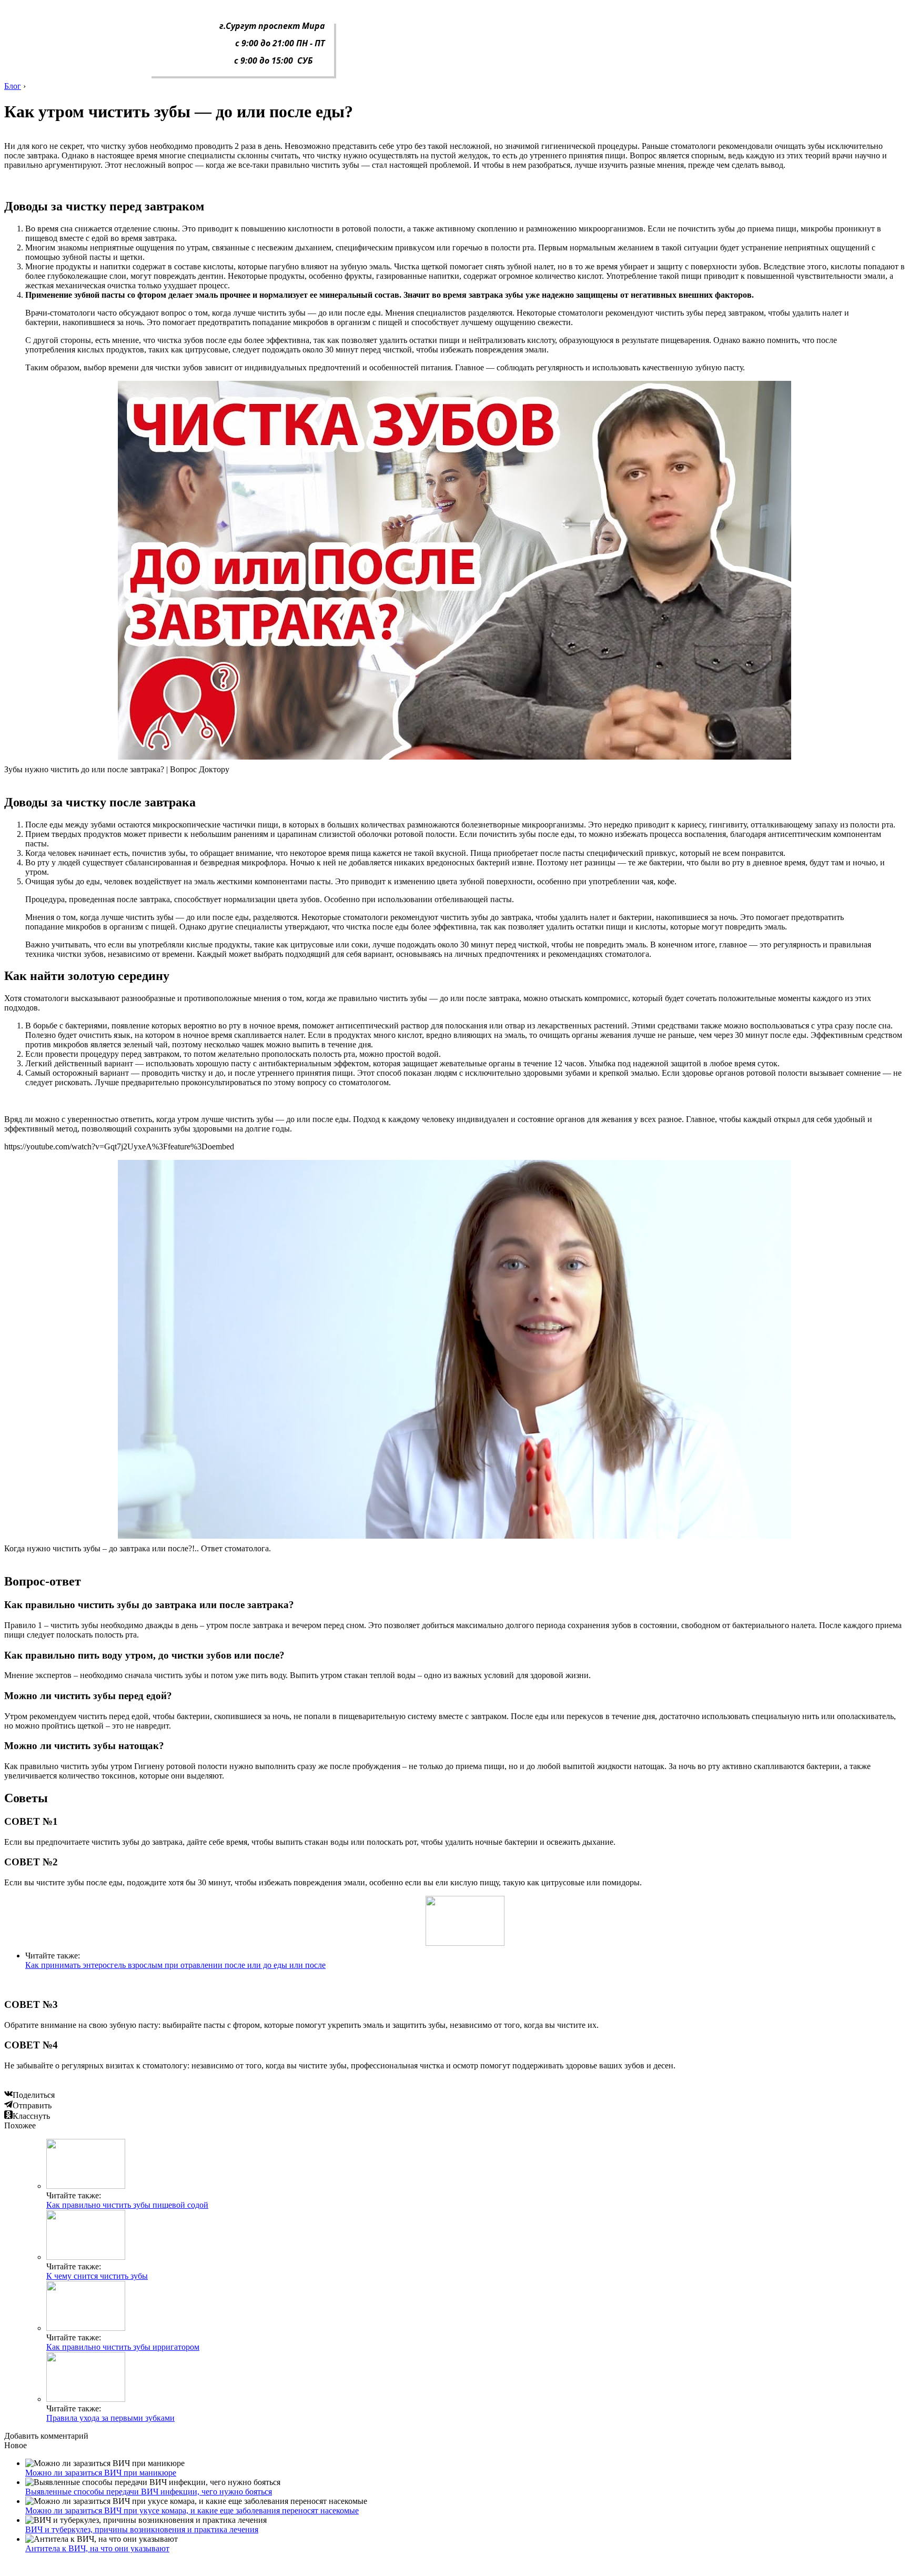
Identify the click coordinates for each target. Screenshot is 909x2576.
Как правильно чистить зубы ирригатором (123, 2347)
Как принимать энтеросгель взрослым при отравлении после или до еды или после (175, 1965)
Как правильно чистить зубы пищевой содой (127, 2205)
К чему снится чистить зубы (97, 2276)
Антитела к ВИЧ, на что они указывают (97, 2548)
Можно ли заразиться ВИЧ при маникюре (101, 2473)
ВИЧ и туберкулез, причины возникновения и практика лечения (142, 2529)
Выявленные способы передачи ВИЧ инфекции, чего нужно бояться (149, 2492)
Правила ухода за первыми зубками (110, 2418)
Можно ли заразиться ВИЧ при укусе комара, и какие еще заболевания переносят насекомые (192, 2511)
